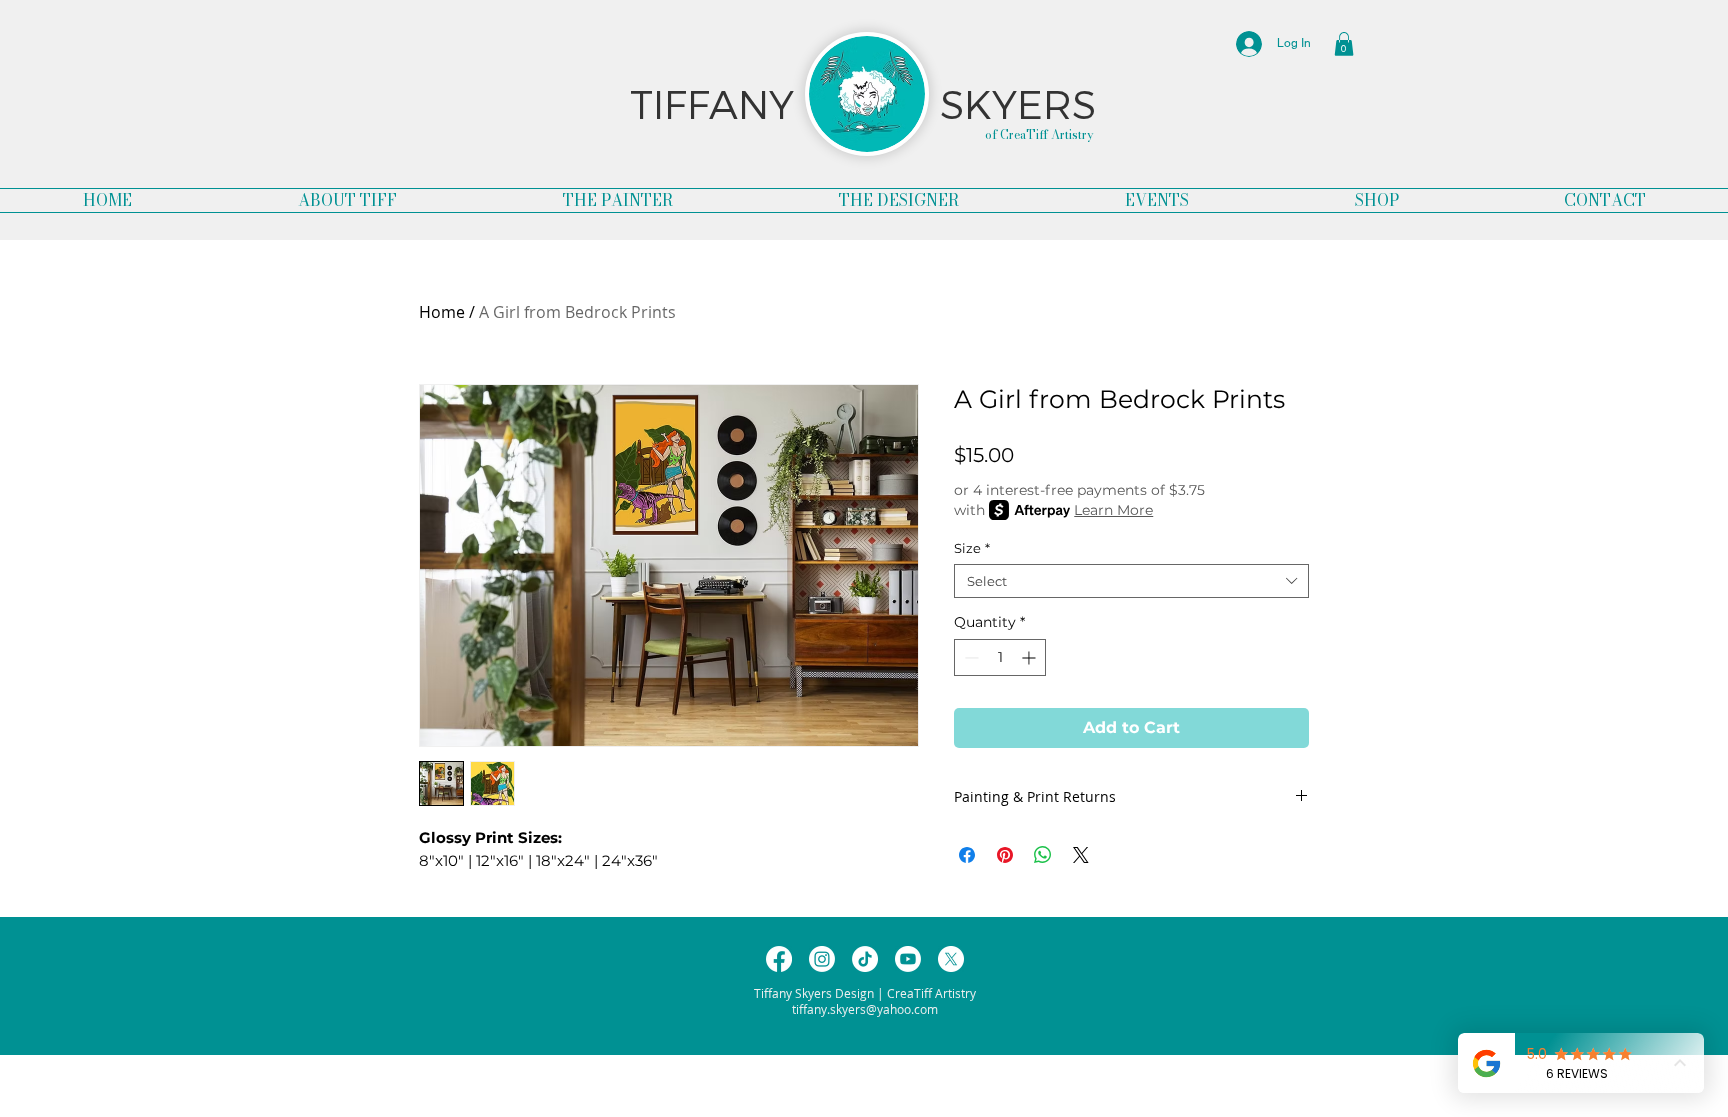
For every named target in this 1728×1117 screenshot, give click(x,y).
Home (442, 312)
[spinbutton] (1000, 657)
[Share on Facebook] (967, 855)
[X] (951, 959)
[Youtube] (908, 959)
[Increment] (1030, 657)
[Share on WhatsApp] (1043, 855)
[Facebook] (779, 959)
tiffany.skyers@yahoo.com (865, 1009)
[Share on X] (1081, 855)
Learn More (1113, 510)
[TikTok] (865, 959)
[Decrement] (969, 657)
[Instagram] (822, 959)
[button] (1344, 44)
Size (972, 548)
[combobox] (1131, 581)
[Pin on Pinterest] (1005, 855)
